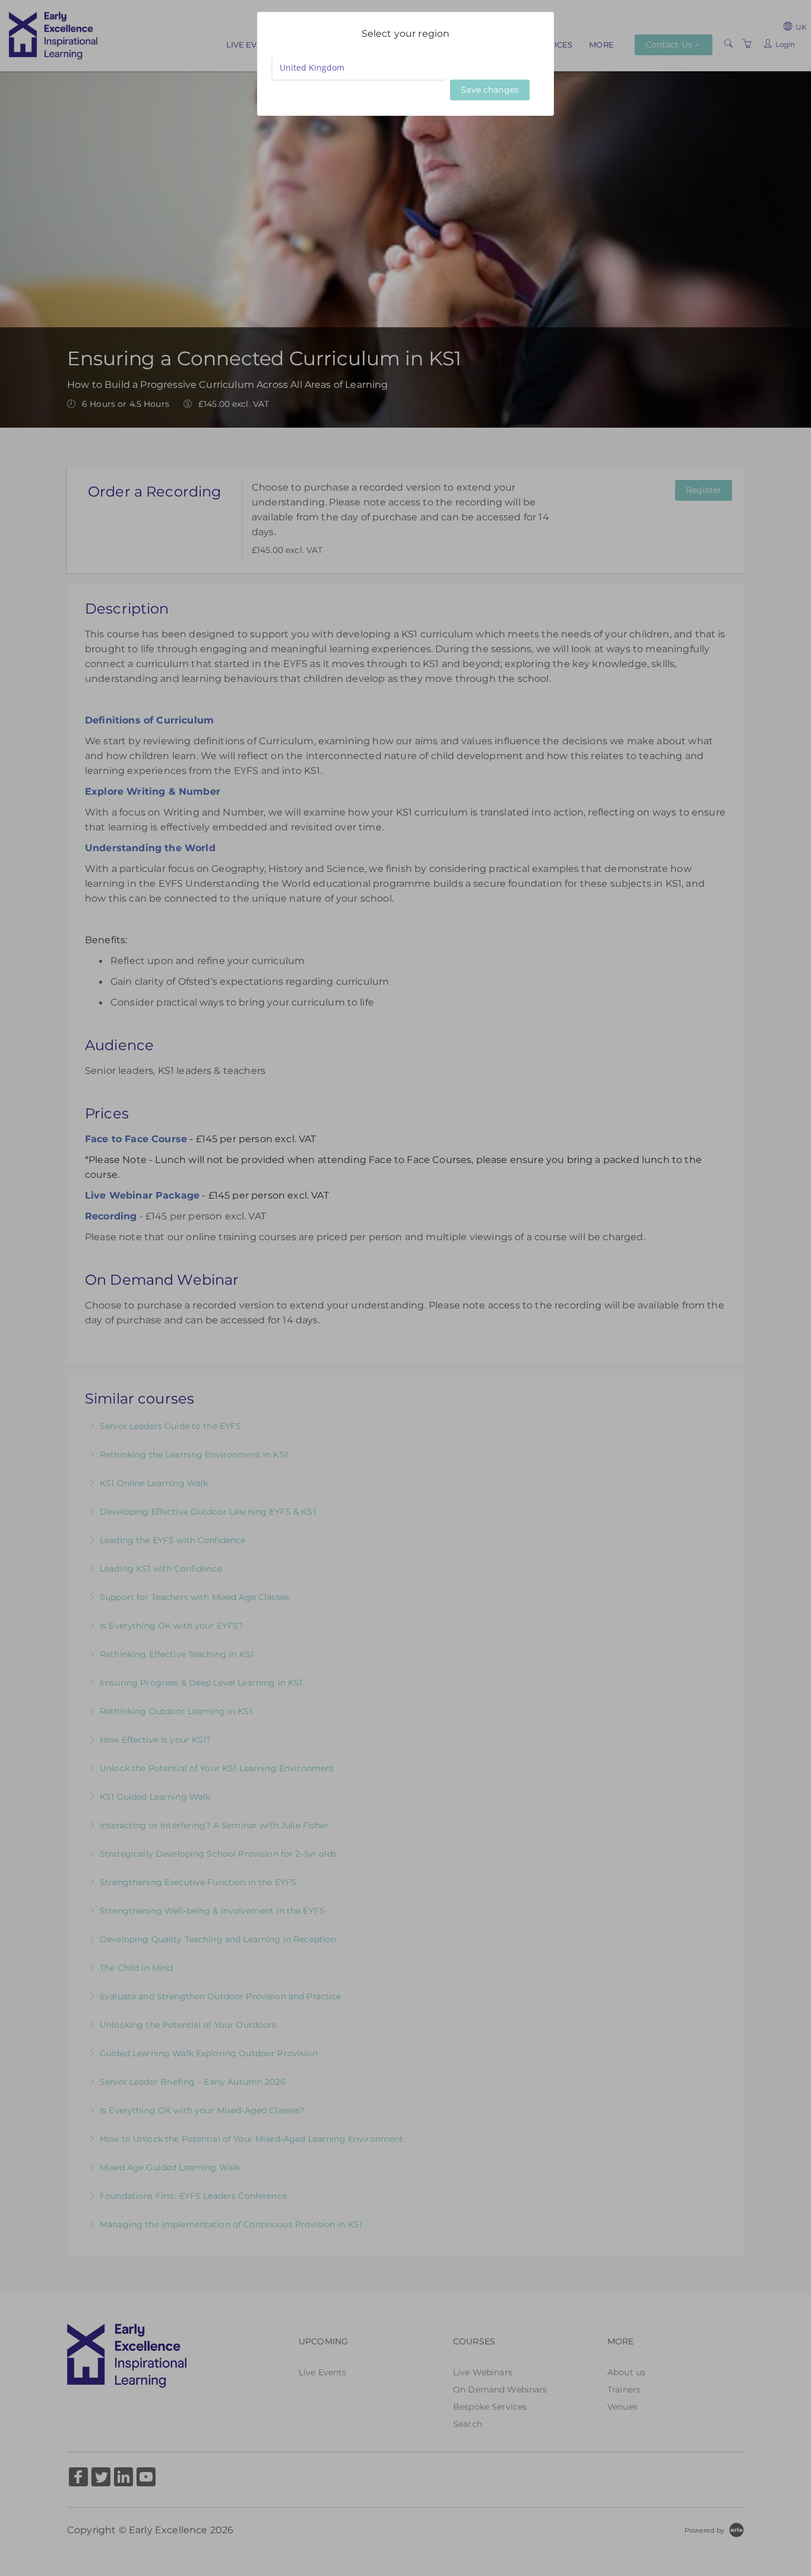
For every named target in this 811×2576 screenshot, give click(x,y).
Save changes (490, 90)
